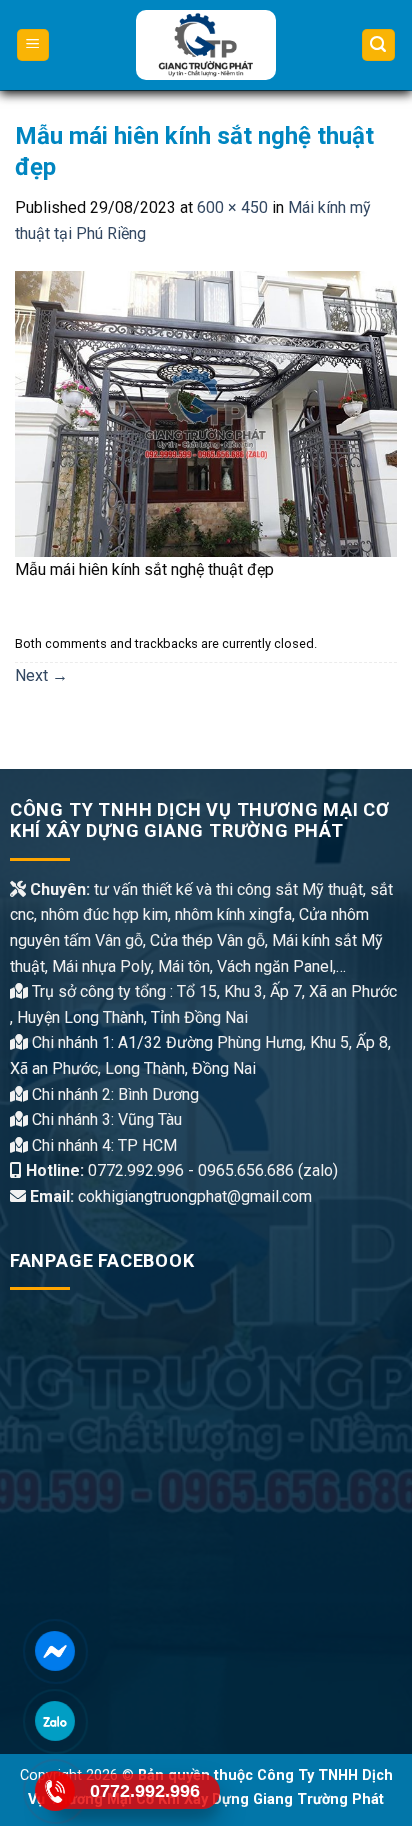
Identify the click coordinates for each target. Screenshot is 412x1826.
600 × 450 (232, 207)
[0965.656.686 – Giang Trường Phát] (206, 45)
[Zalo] (55, 1720)
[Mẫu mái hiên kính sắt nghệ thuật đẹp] (206, 412)
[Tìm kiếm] (379, 45)
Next (41, 675)
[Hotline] (55, 1790)
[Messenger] (55, 1650)
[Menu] (33, 45)
